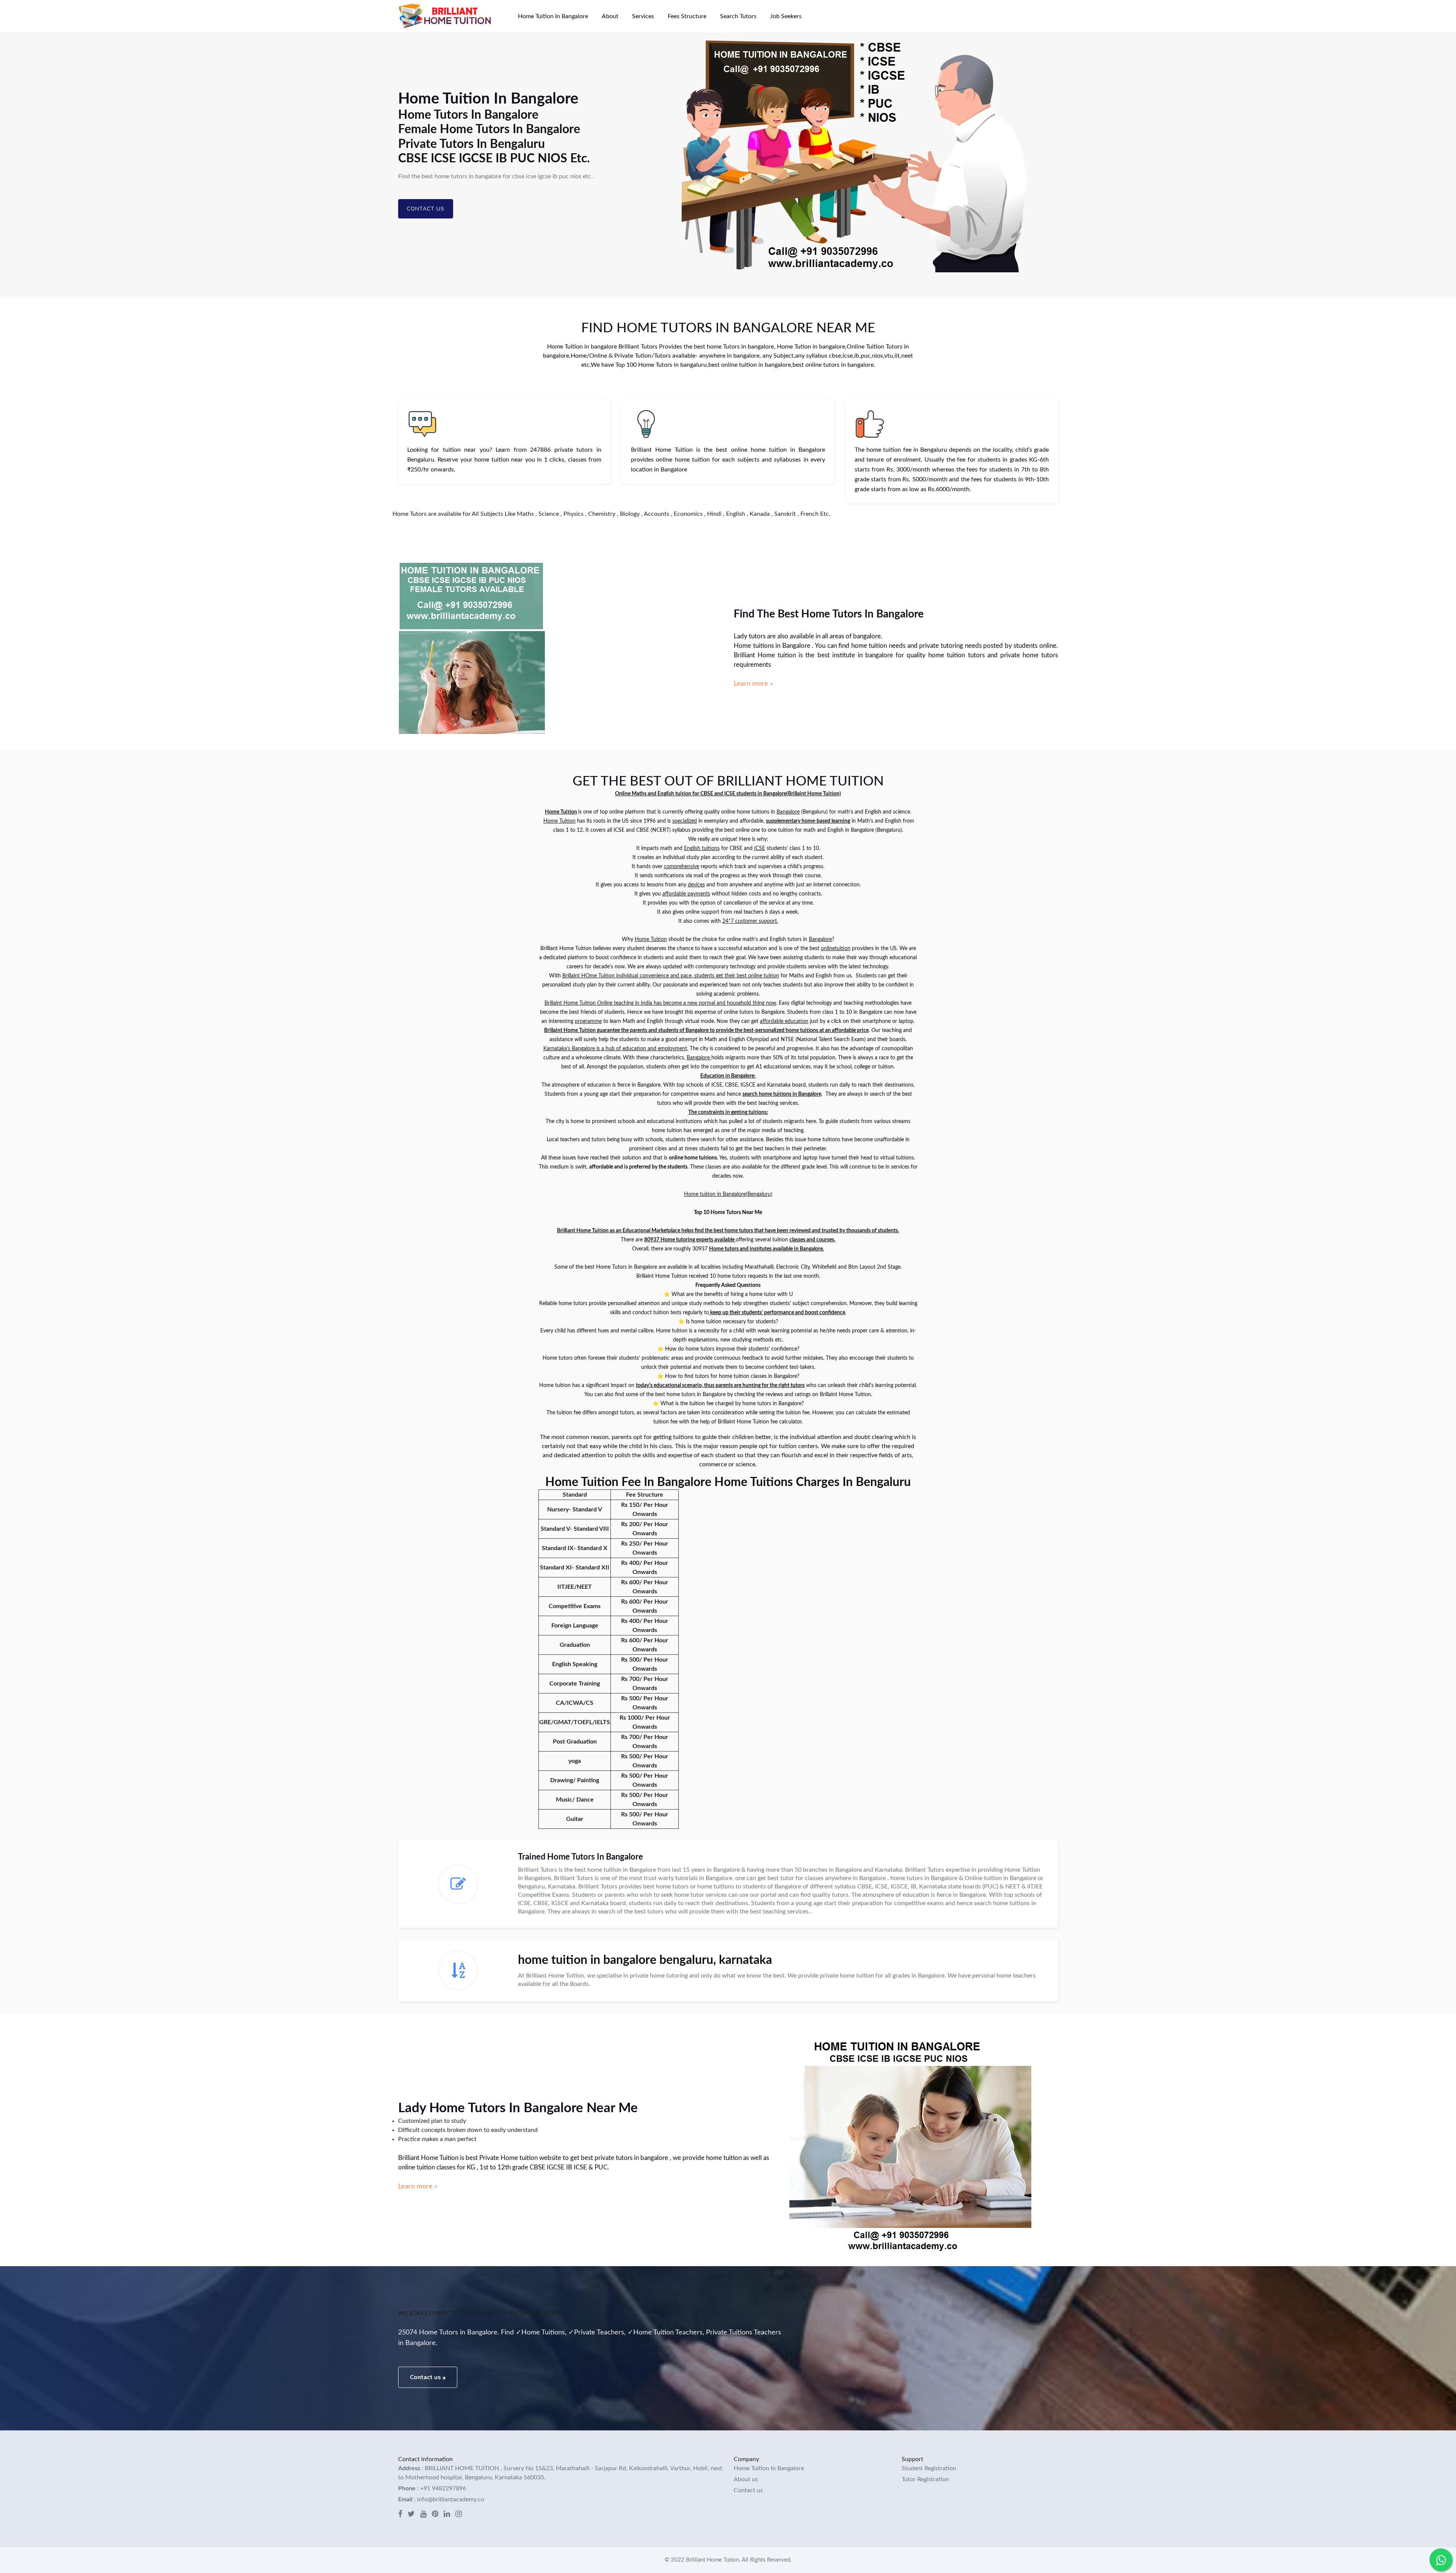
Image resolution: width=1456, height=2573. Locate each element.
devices (696, 885)
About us (746, 2479)
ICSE (760, 848)
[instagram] (459, 2515)
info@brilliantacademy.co (451, 2499)
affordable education (784, 1021)
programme (588, 1021)
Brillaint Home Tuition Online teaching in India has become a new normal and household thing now (660, 1003)
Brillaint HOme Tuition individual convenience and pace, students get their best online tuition (671, 976)
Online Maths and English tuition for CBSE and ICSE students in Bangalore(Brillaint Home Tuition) (728, 794)
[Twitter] (411, 2515)
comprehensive (682, 867)
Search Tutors (738, 16)
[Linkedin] (447, 2515)
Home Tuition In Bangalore (553, 16)
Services (643, 16)
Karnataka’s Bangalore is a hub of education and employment (615, 1049)
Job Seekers (786, 16)
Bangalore (788, 812)
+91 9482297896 (443, 2488)
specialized (685, 821)
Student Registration (929, 2468)
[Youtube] (423, 2515)
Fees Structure (687, 16)
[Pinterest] (435, 2515)
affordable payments (686, 894)
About (610, 16)
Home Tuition (561, 812)
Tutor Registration (925, 2479)
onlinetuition (836, 949)
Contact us (426, 209)
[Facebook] (400, 2515)
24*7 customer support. (750, 921)
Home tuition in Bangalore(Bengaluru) (728, 1194)
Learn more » (753, 684)
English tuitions (702, 848)
